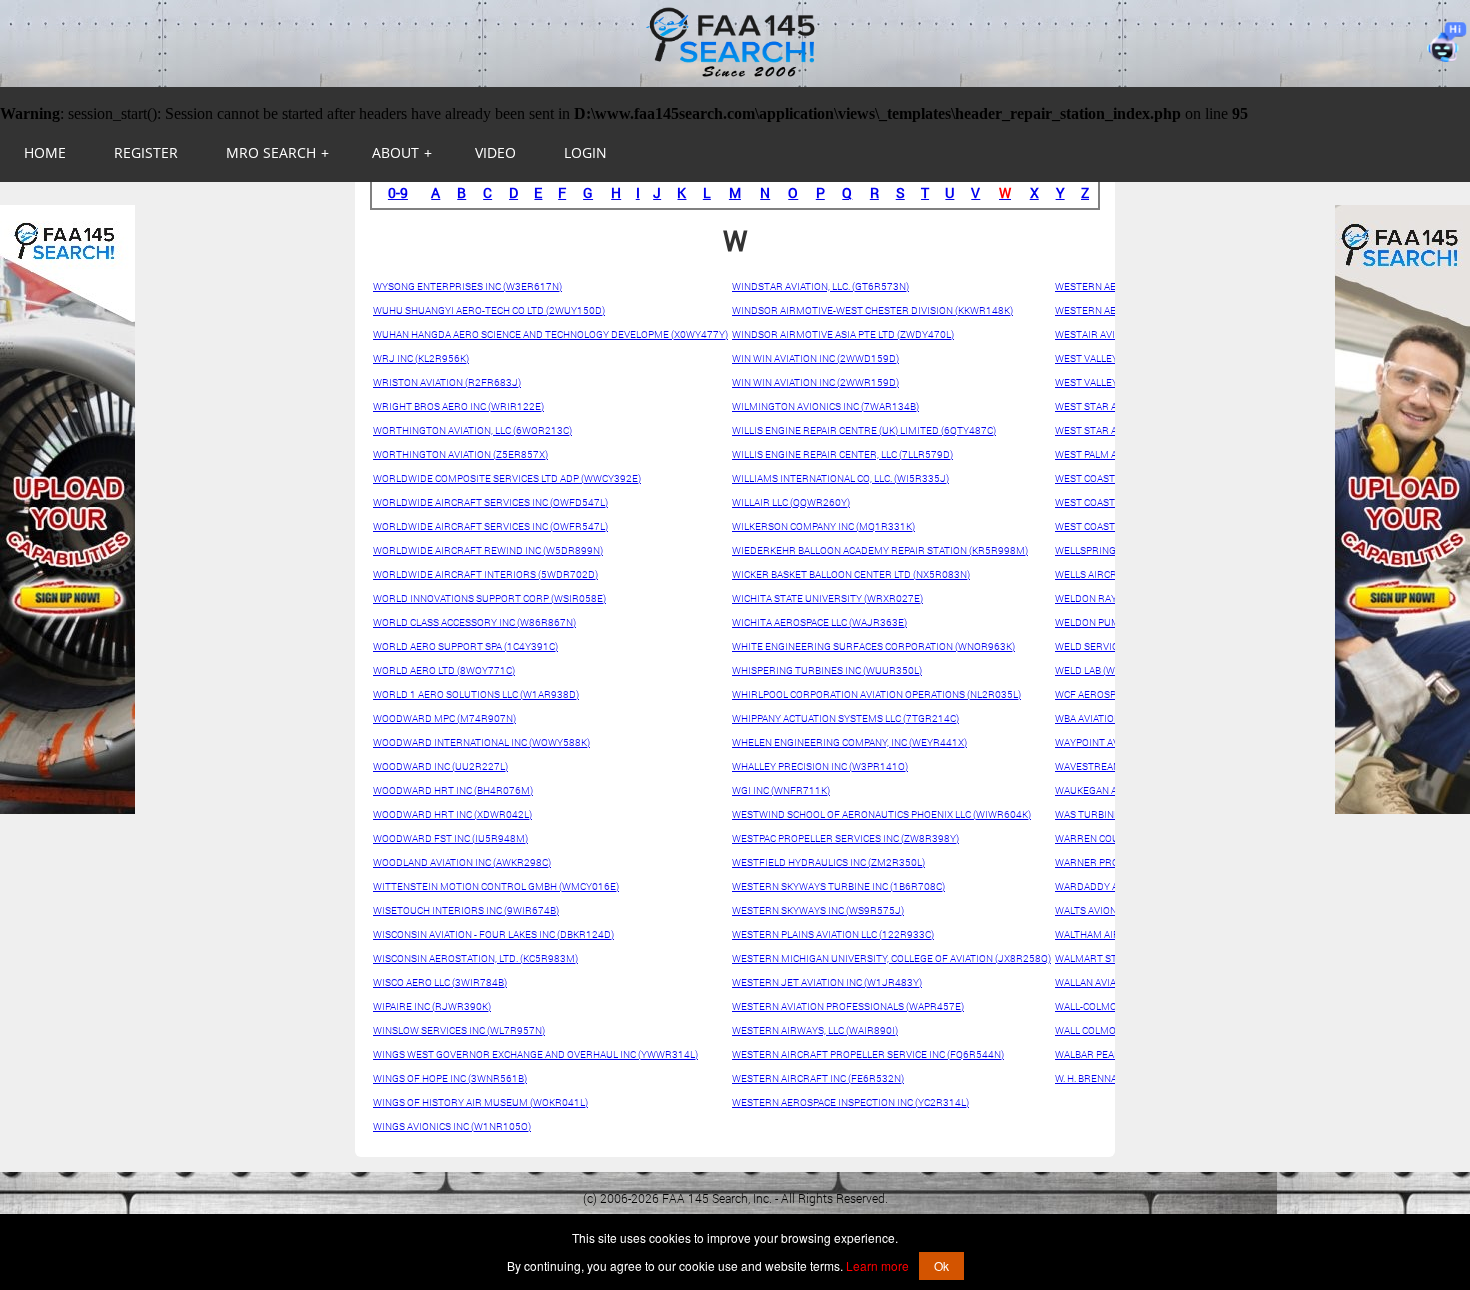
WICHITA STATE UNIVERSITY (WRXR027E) (827, 598)
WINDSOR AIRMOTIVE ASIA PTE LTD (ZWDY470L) (843, 334)
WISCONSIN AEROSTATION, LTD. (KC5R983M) (475, 958)
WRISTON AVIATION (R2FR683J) (447, 382)
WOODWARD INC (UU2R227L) (440, 766)
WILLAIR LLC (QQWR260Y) (791, 502)
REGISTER (146, 152)
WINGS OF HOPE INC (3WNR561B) (450, 1078)
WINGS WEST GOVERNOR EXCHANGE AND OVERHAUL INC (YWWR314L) (535, 1054)
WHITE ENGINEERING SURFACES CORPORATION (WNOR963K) (873, 646)
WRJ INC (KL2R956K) (421, 358)
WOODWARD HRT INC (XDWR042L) (452, 814)
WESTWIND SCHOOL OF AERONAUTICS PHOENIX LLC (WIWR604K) (881, 814)
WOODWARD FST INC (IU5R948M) (450, 838)
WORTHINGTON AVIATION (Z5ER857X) (460, 454)
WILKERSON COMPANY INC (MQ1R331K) (823, 526)
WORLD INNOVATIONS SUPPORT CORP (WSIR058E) (489, 598)
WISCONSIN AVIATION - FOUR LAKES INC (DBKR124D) (493, 934)
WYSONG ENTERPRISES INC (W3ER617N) (467, 286)
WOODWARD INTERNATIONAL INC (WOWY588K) (481, 742)
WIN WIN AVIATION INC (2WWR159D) (815, 382)
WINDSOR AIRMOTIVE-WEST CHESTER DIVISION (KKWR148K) (872, 310)
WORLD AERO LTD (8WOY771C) (444, 670)
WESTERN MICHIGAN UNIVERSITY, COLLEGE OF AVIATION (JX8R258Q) (891, 958)
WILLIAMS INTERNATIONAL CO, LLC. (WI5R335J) (840, 478)
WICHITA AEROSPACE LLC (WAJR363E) (819, 622)
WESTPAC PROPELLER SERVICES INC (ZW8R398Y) (845, 838)
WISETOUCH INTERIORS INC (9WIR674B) (466, 910)
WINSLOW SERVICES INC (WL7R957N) (459, 1030)
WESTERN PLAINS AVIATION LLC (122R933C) (833, 934)
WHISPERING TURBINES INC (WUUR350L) (827, 670)
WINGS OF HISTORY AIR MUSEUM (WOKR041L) (480, 1102)
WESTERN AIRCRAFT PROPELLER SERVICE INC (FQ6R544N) (868, 1054)
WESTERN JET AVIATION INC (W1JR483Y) (827, 982)
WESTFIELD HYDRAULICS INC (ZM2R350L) (828, 862)
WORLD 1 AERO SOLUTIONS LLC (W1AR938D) (476, 694)
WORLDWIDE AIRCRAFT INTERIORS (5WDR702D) (485, 574)
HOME (45, 152)
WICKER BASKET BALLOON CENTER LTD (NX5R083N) (851, 574)
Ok (941, 1265)
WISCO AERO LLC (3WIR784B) (440, 982)
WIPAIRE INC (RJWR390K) (432, 1006)
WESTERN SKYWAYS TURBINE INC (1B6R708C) (838, 886)
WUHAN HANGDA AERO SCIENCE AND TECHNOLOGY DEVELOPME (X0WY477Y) (550, 334)
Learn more (877, 1265)
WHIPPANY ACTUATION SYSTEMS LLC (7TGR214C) (845, 718)
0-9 (398, 192)
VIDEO (495, 152)
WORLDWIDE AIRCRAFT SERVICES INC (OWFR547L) (490, 526)
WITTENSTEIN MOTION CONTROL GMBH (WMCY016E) (496, 886)
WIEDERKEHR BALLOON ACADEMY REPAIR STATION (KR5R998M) (880, 550)
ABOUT (402, 152)
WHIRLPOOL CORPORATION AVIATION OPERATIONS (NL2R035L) (876, 694)
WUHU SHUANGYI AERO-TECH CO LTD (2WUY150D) (489, 310)
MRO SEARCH (277, 152)
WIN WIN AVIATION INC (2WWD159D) (815, 358)
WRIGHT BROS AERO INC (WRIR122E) (458, 406)
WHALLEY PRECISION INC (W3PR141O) (820, 766)
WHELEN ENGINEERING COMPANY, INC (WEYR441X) (849, 742)
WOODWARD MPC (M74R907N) (444, 718)
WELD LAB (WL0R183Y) (1107, 670)
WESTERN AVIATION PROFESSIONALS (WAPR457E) (848, 1006)
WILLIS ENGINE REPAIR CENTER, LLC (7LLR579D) (842, 454)
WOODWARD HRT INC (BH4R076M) (453, 790)
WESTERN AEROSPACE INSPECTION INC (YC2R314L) (850, 1102)
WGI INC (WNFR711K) (781, 790)
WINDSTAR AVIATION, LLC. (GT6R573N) (820, 286)
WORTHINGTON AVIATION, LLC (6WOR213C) (472, 430)
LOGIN (585, 152)
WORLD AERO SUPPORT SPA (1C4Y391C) (465, 646)
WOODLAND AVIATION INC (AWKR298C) (462, 862)
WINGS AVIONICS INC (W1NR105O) (452, 1126)
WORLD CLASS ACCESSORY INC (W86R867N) (474, 622)
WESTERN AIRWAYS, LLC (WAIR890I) (815, 1030)
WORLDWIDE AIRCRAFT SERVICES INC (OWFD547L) (490, 502)
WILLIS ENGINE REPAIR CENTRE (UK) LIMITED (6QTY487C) (864, 430)
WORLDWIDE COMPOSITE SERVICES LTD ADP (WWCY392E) (507, 478)
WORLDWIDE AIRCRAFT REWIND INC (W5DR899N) (488, 550)
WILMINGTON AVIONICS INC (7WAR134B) (825, 406)
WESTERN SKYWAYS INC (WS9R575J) (818, 910)
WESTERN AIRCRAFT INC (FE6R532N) (818, 1078)
